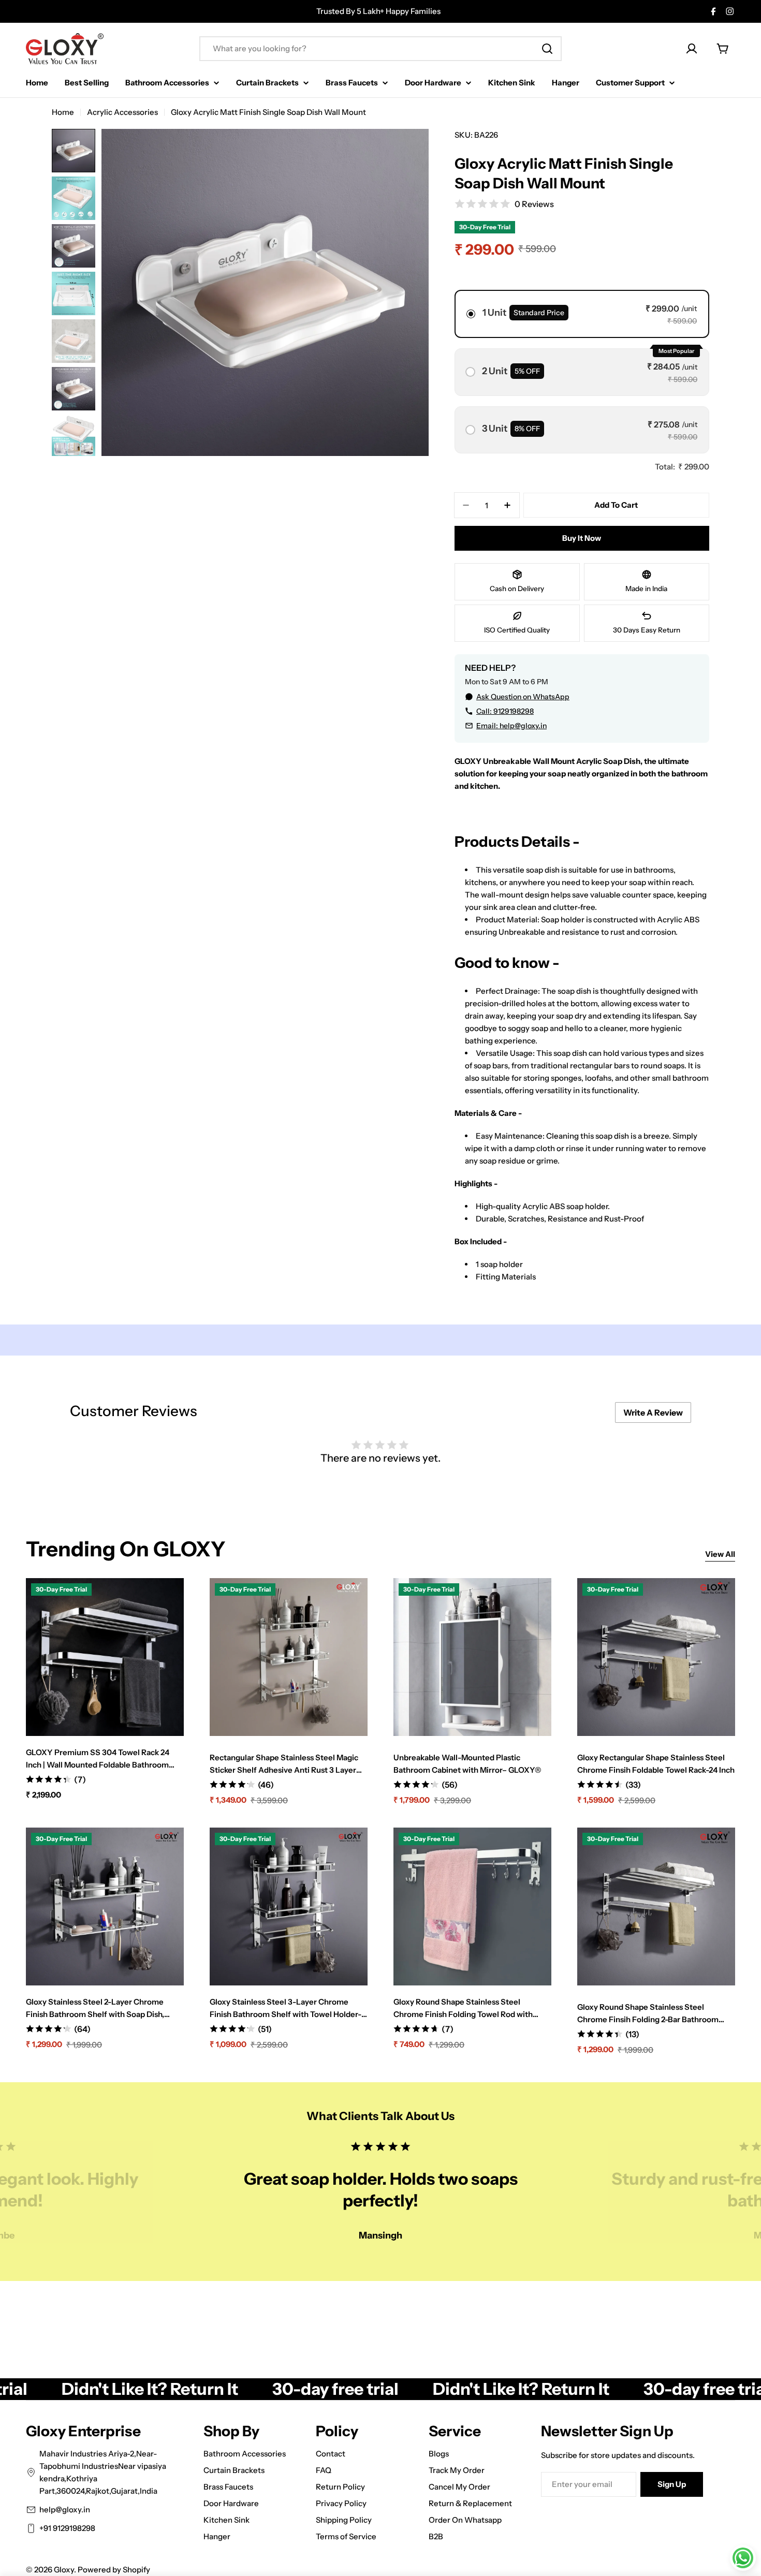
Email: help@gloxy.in (511, 726)
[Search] (547, 49)
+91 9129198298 (67, 2528)
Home (63, 112)
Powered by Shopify (114, 2570)
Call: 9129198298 (505, 711)
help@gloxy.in (65, 2509)
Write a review (653, 1412)
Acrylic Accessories (122, 112)
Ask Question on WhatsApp (523, 697)
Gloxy (64, 2570)
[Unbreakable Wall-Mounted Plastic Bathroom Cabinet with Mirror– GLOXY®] (472, 1657)
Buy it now (582, 538)
